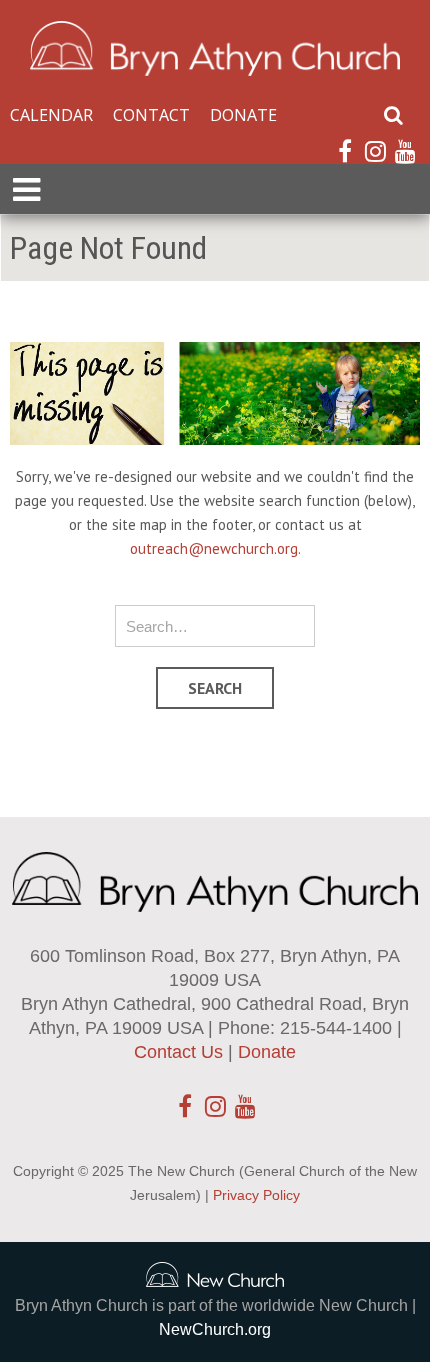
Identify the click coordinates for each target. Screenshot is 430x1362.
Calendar (51, 115)
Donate (243, 115)
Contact (151, 115)
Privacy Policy (256, 1195)
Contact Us (178, 1052)
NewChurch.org (215, 1329)
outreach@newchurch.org (214, 548)
